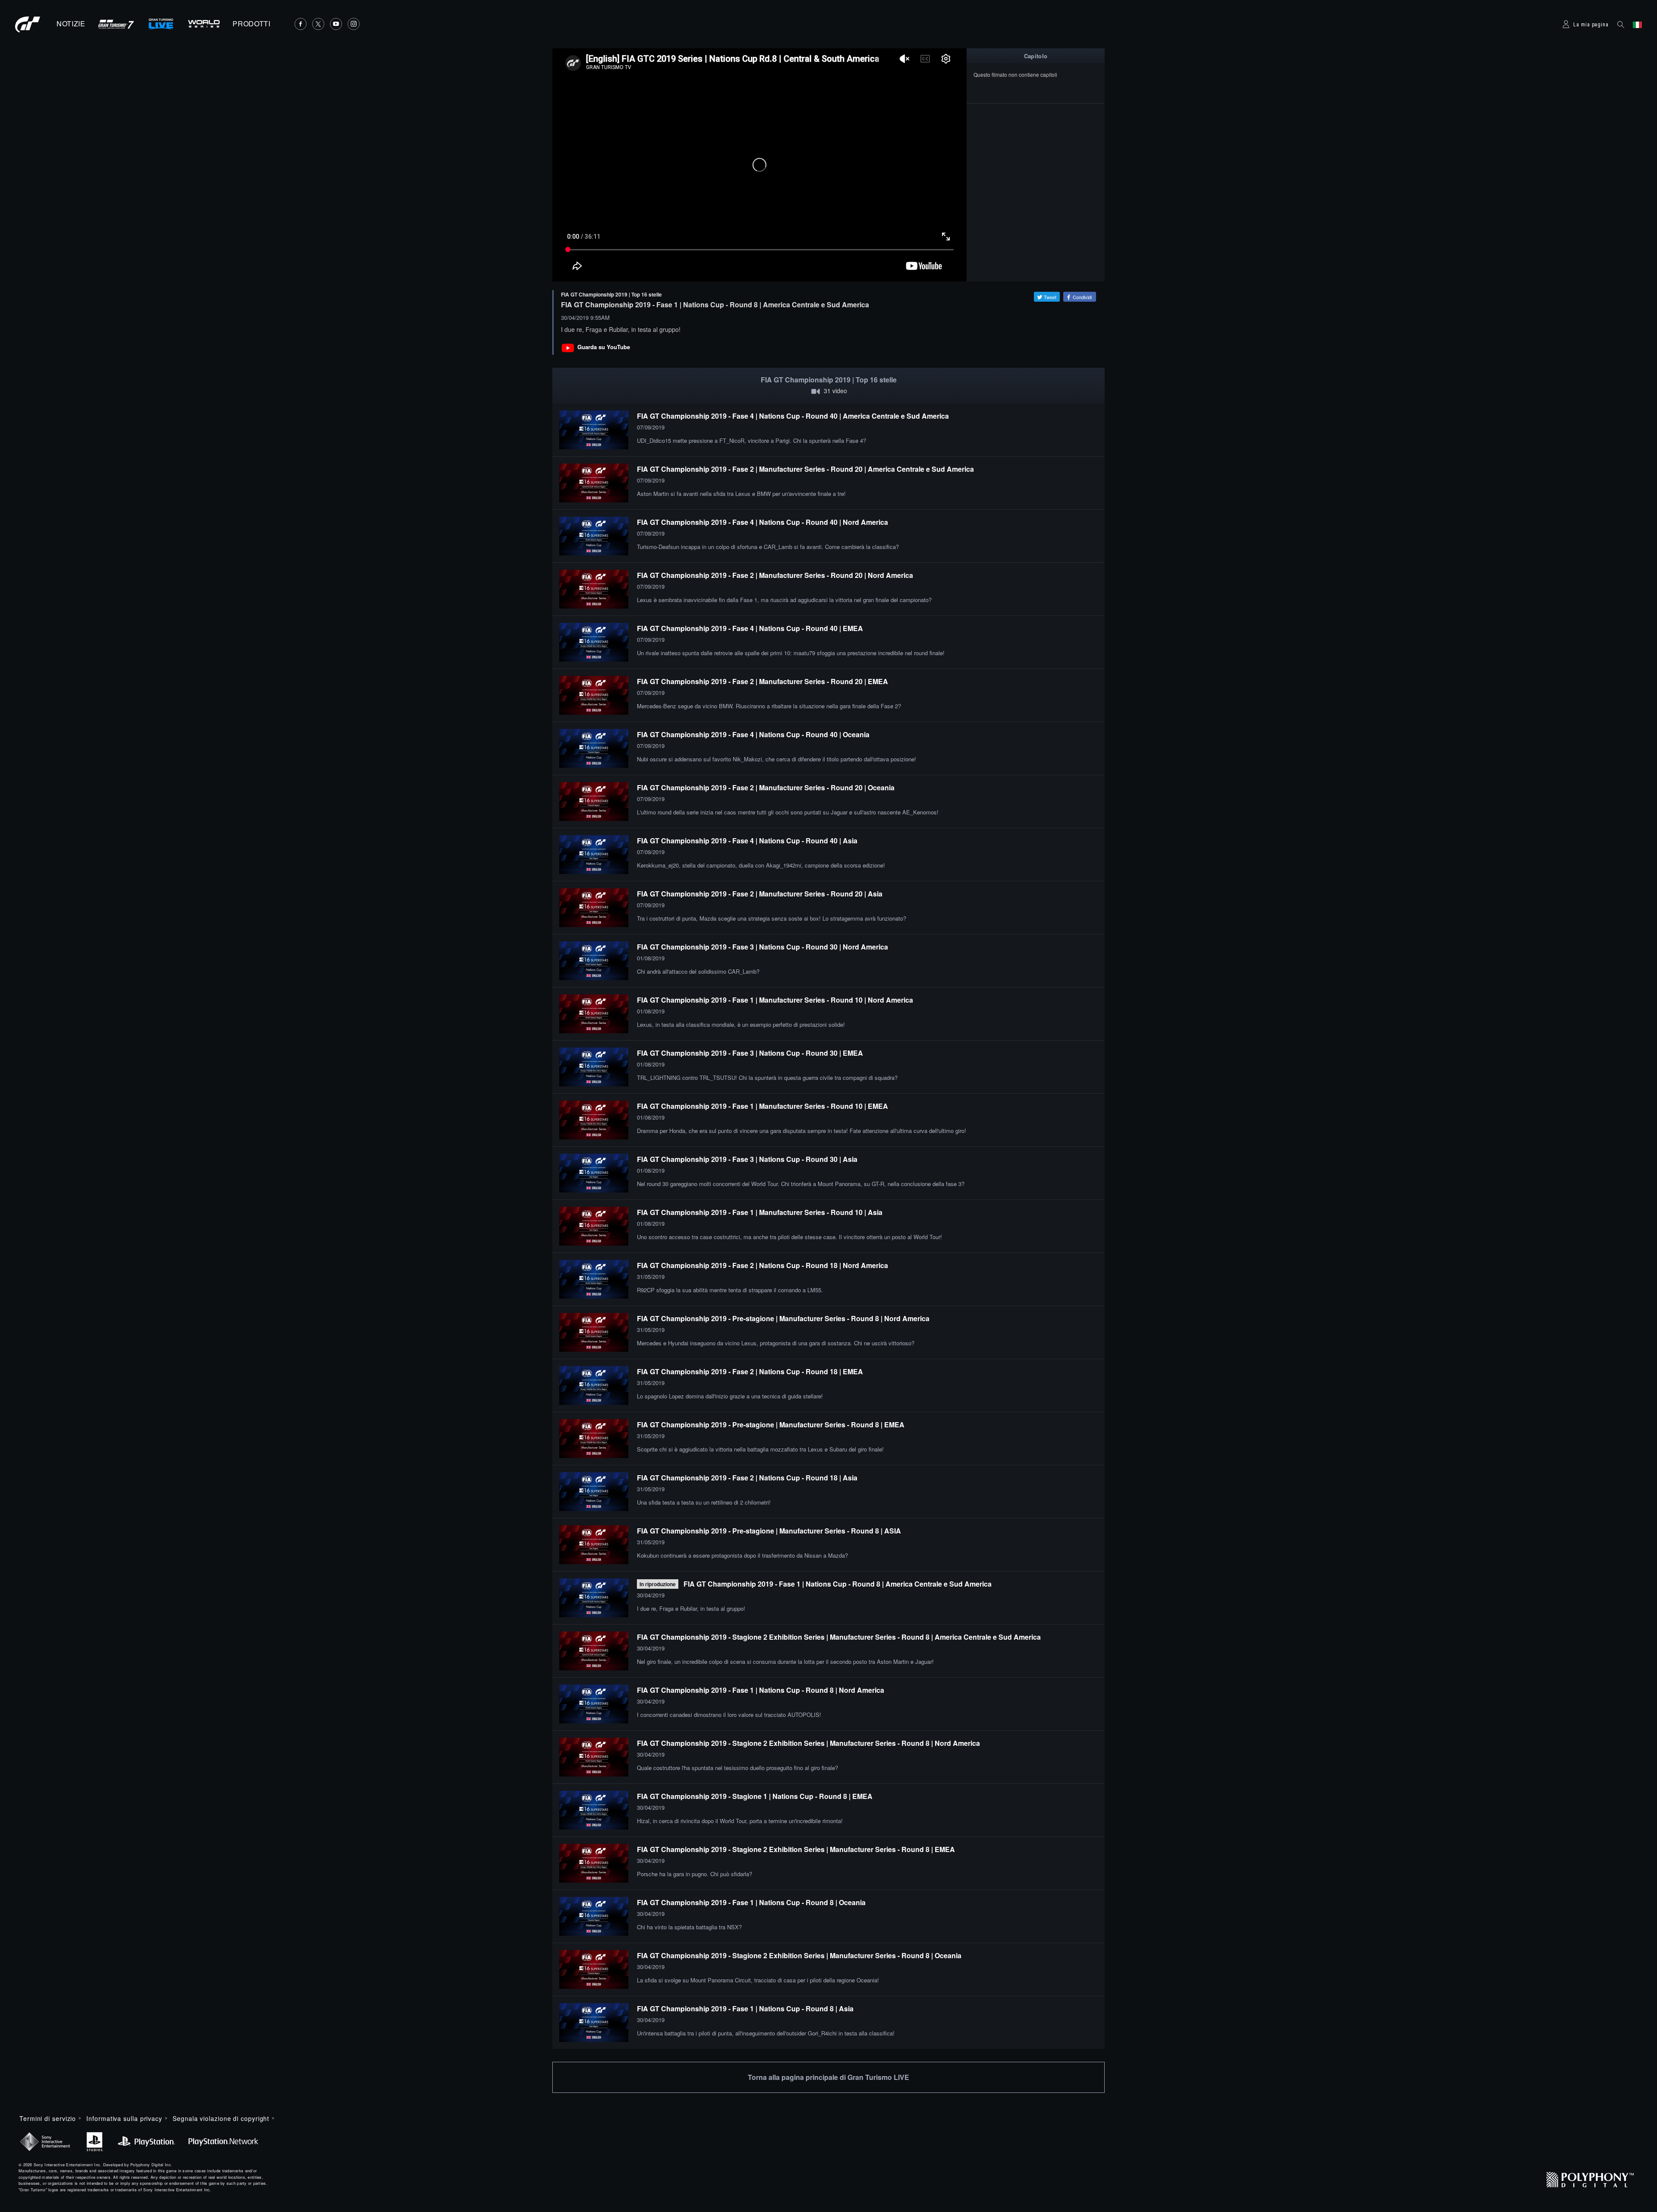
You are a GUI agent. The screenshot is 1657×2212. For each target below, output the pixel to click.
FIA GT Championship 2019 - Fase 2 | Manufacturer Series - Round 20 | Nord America (775, 575)
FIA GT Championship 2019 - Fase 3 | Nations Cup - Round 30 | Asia (747, 1159)
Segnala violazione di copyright (221, 2118)
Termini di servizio (48, 2118)
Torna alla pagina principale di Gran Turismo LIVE (828, 2077)
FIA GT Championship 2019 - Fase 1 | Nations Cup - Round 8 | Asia (745, 2008)
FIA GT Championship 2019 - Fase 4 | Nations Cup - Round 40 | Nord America (762, 522)
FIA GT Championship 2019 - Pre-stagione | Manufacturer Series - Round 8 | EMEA (771, 1425)
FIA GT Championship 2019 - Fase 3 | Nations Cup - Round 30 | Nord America (762, 947)
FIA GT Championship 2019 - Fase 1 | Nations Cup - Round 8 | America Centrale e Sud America (838, 1584)
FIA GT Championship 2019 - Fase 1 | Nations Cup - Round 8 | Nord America (761, 1690)
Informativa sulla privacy (124, 2118)
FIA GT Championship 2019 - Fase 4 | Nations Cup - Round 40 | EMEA (750, 628)
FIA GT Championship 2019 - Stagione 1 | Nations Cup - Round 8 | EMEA (755, 1796)
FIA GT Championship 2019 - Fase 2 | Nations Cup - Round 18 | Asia (747, 1478)
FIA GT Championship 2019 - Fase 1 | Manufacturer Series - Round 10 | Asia (760, 1212)
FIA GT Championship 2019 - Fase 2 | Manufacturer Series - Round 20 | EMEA (762, 681)
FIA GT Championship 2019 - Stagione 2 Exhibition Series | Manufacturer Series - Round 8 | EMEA (796, 1849)
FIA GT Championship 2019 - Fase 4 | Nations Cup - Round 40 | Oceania (753, 734)
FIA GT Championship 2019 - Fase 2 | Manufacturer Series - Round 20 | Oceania (766, 787)
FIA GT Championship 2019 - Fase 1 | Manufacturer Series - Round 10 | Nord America (775, 1000)
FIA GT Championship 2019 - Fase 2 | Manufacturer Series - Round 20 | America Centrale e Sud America (805, 469)
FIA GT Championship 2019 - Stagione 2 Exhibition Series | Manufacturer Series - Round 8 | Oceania (799, 1955)
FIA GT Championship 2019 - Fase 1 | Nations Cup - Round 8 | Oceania (751, 1902)
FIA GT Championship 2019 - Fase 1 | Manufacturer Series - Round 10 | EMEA (762, 1106)
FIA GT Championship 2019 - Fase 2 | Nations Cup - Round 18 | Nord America (762, 1265)
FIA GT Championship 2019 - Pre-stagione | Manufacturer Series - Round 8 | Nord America (783, 1318)
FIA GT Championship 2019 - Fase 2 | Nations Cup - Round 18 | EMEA (750, 1371)
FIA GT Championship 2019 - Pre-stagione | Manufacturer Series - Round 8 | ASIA (769, 1531)
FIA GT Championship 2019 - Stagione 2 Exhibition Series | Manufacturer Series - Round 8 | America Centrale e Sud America (839, 1637)
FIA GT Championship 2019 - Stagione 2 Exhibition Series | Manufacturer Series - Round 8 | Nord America (808, 1743)
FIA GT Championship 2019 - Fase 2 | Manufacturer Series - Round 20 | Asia (760, 894)
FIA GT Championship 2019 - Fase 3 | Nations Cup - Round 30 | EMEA (750, 1053)
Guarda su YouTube (604, 347)
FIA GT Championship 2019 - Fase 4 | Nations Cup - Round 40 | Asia (747, 841)
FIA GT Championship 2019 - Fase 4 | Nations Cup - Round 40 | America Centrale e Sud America (793, 416)
